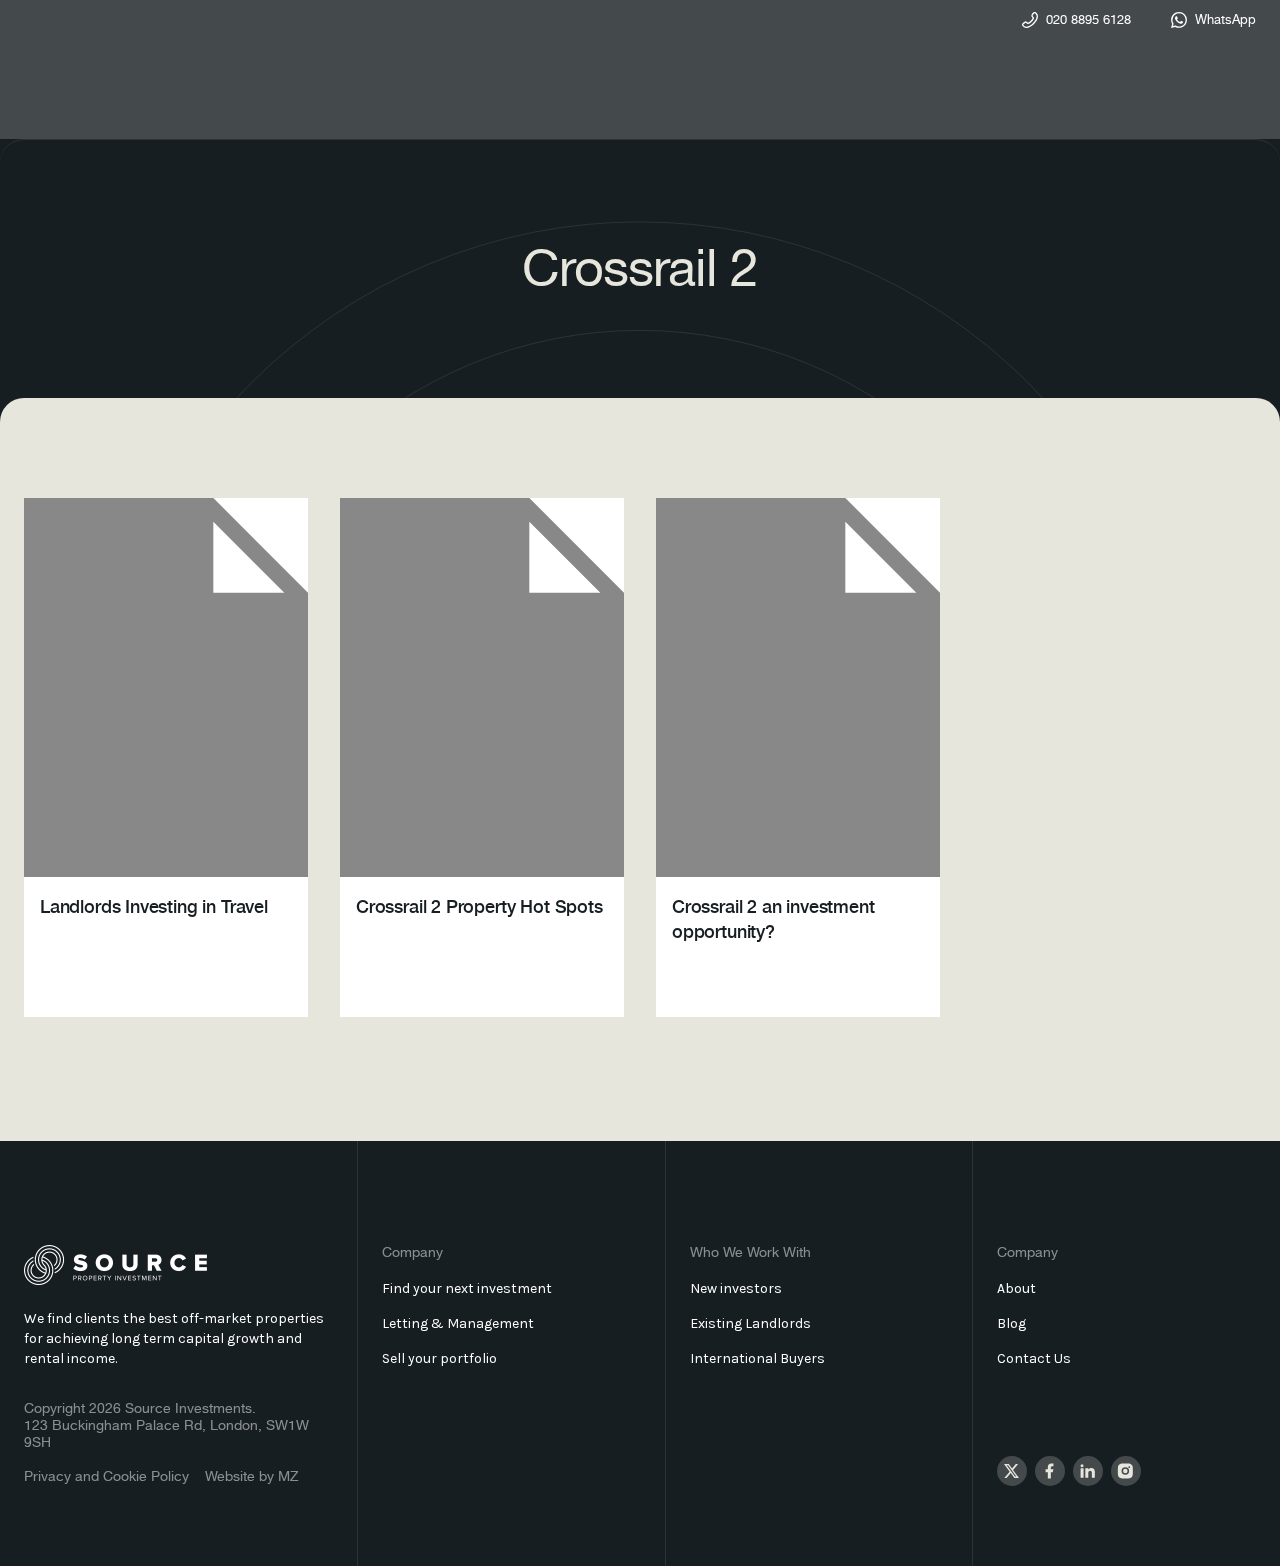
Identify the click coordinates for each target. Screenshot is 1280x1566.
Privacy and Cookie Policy (106, 1477)
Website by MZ (252, 1477)
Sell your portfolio (439, 1358)
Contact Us (1034, 1358)
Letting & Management (458, 1323)
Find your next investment (467, 1288)
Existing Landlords (750, 1323)
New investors (736, 1288)
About (1016, 1288)
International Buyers (757, 1358)
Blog (1011, 1323)
